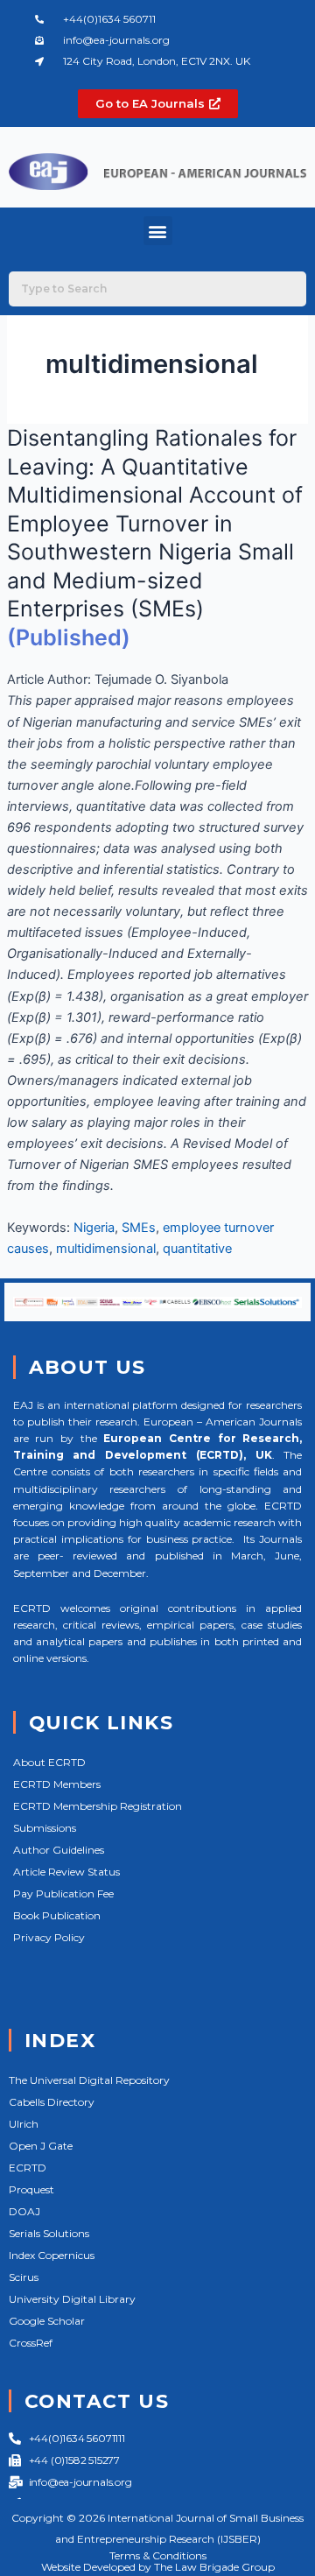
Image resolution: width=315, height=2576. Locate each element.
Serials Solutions (49, 2233)
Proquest (31, 2189)
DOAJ (24, 2211)
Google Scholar (47, 2321)
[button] (158, 231)
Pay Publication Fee (63, 1893)
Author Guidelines (59, 1850)
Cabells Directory (52, 2102)
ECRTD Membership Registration (98, 1806)
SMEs (139, 1228)
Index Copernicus (52, 2255)
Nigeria (94, 1228)
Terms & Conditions (158, 2555)
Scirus (24, 2277)
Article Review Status (66, 1872)
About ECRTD (49, 1762)
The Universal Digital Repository (89, 2080)
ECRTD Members (57, 1784)
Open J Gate (41, 2146)
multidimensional (106, 1249)
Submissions (45, 1828)
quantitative (197, 1249)
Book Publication (57, 1915)
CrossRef (31, 2343)
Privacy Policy (49, 1937)
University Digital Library (72, 2299)
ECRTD (28, 2168)
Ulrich (24, 2124)
